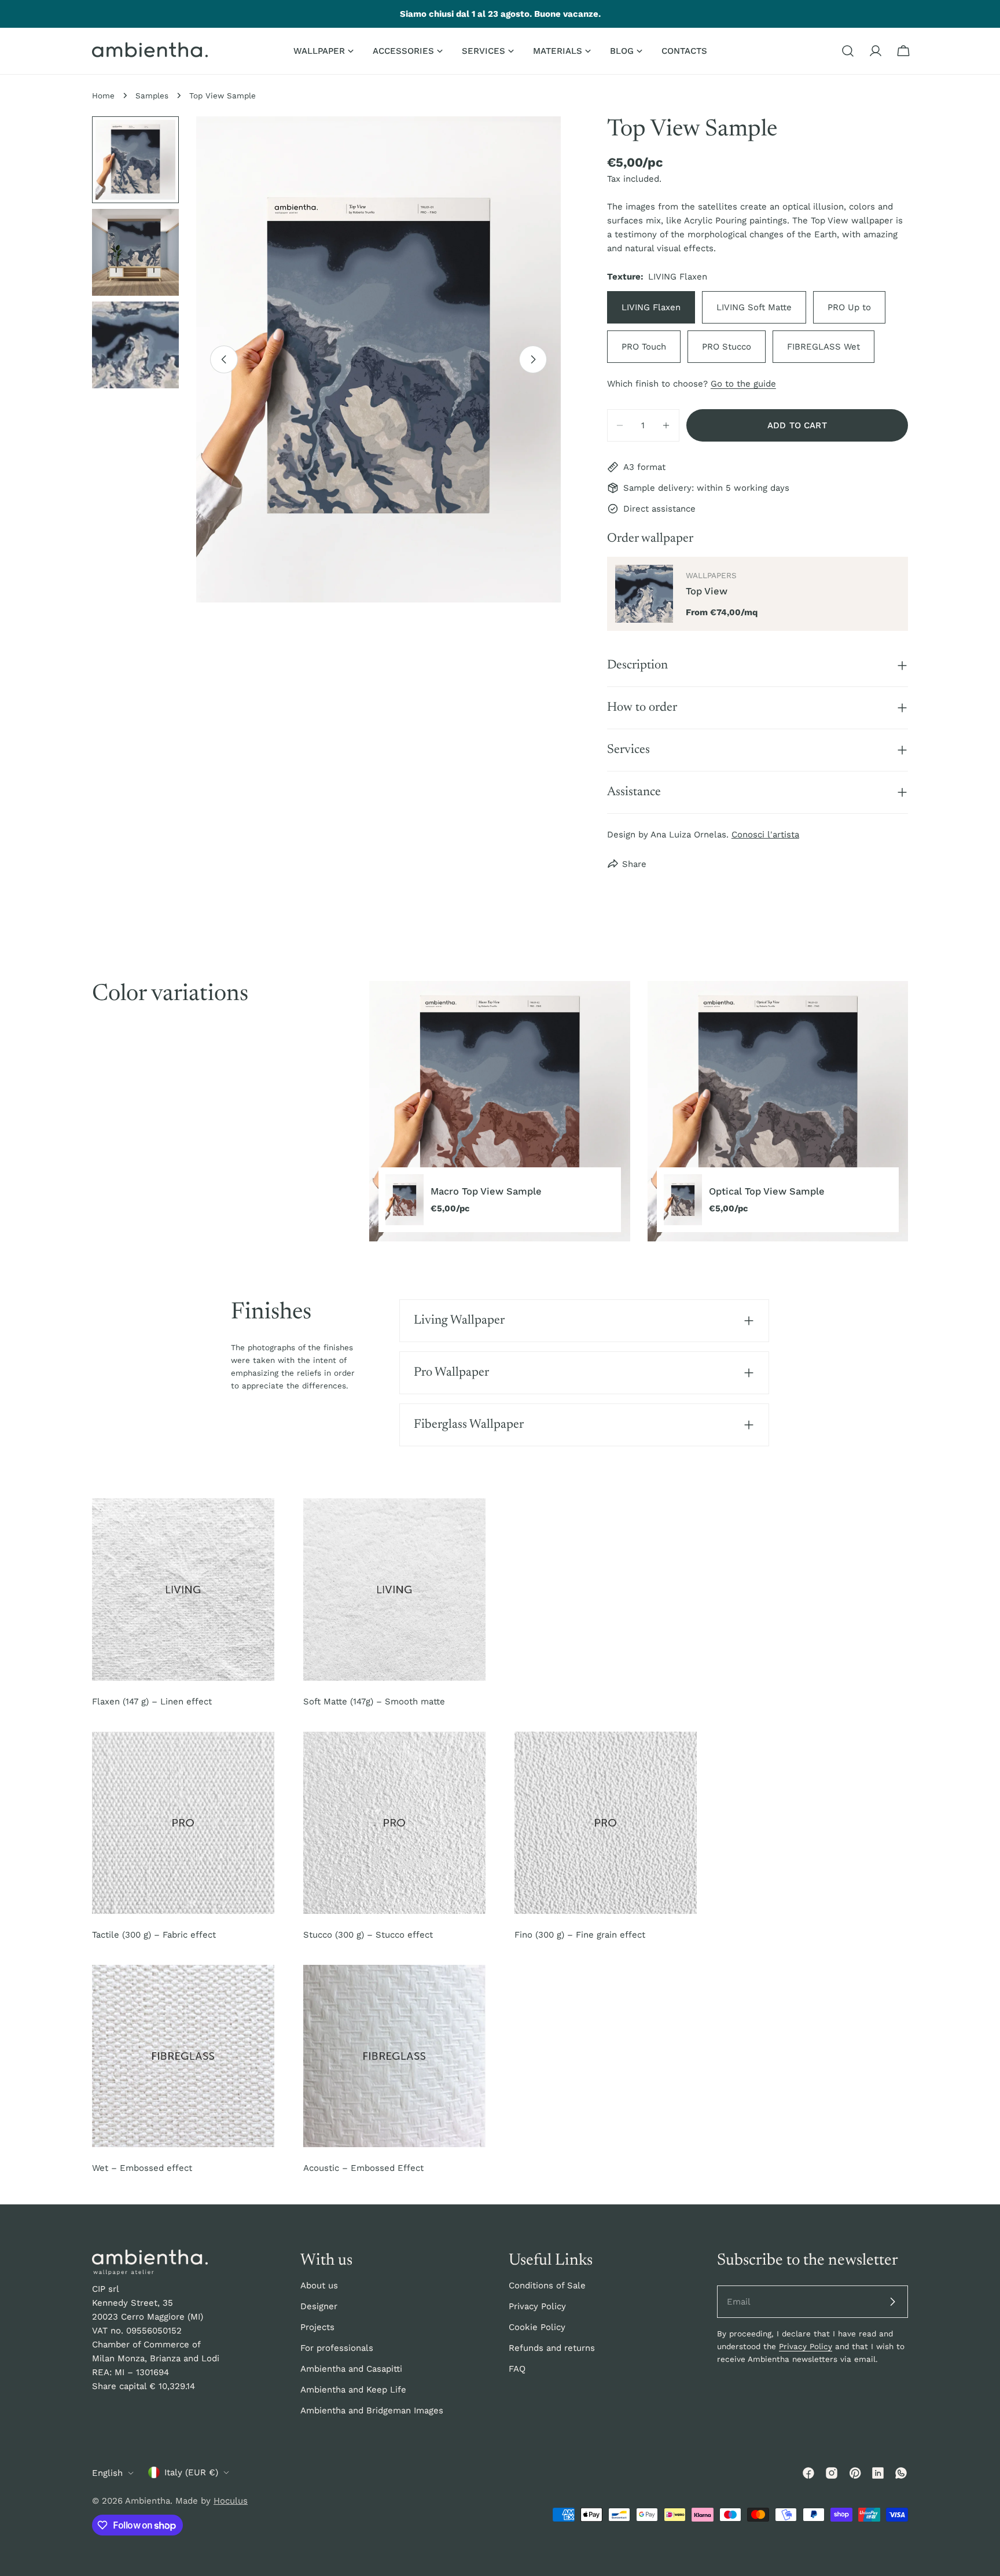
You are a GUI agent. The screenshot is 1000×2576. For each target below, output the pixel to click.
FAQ (517, 2369)
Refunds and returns (552, 2348)
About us (319, 2285)
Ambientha (148, 2501)
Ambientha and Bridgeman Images (372, 2410)
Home (103, 95)
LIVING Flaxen (651, 307)
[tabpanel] (639, 1111)
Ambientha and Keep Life (353, 2390)
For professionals (337, 2348)
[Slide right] (533, 359)
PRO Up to (849, 307)
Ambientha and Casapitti (351, 2369)
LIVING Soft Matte (754, 307)
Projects (317, 2327)
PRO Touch (644, 347)
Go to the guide (743, 384)
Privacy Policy (537, 2306)
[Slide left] (224, 359)
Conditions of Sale (547, 2285)
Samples (152, 95)
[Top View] (644, 594)
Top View (707, 591)
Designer (319, 2306)
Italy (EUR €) (191, 2472)
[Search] (848, 51)
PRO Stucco (727, 347)
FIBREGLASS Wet (823, 347)
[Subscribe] (892, 2302)
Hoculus (231, 2501)
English (107, 2473)
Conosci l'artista (765, 835)
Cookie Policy (537, 2327)
